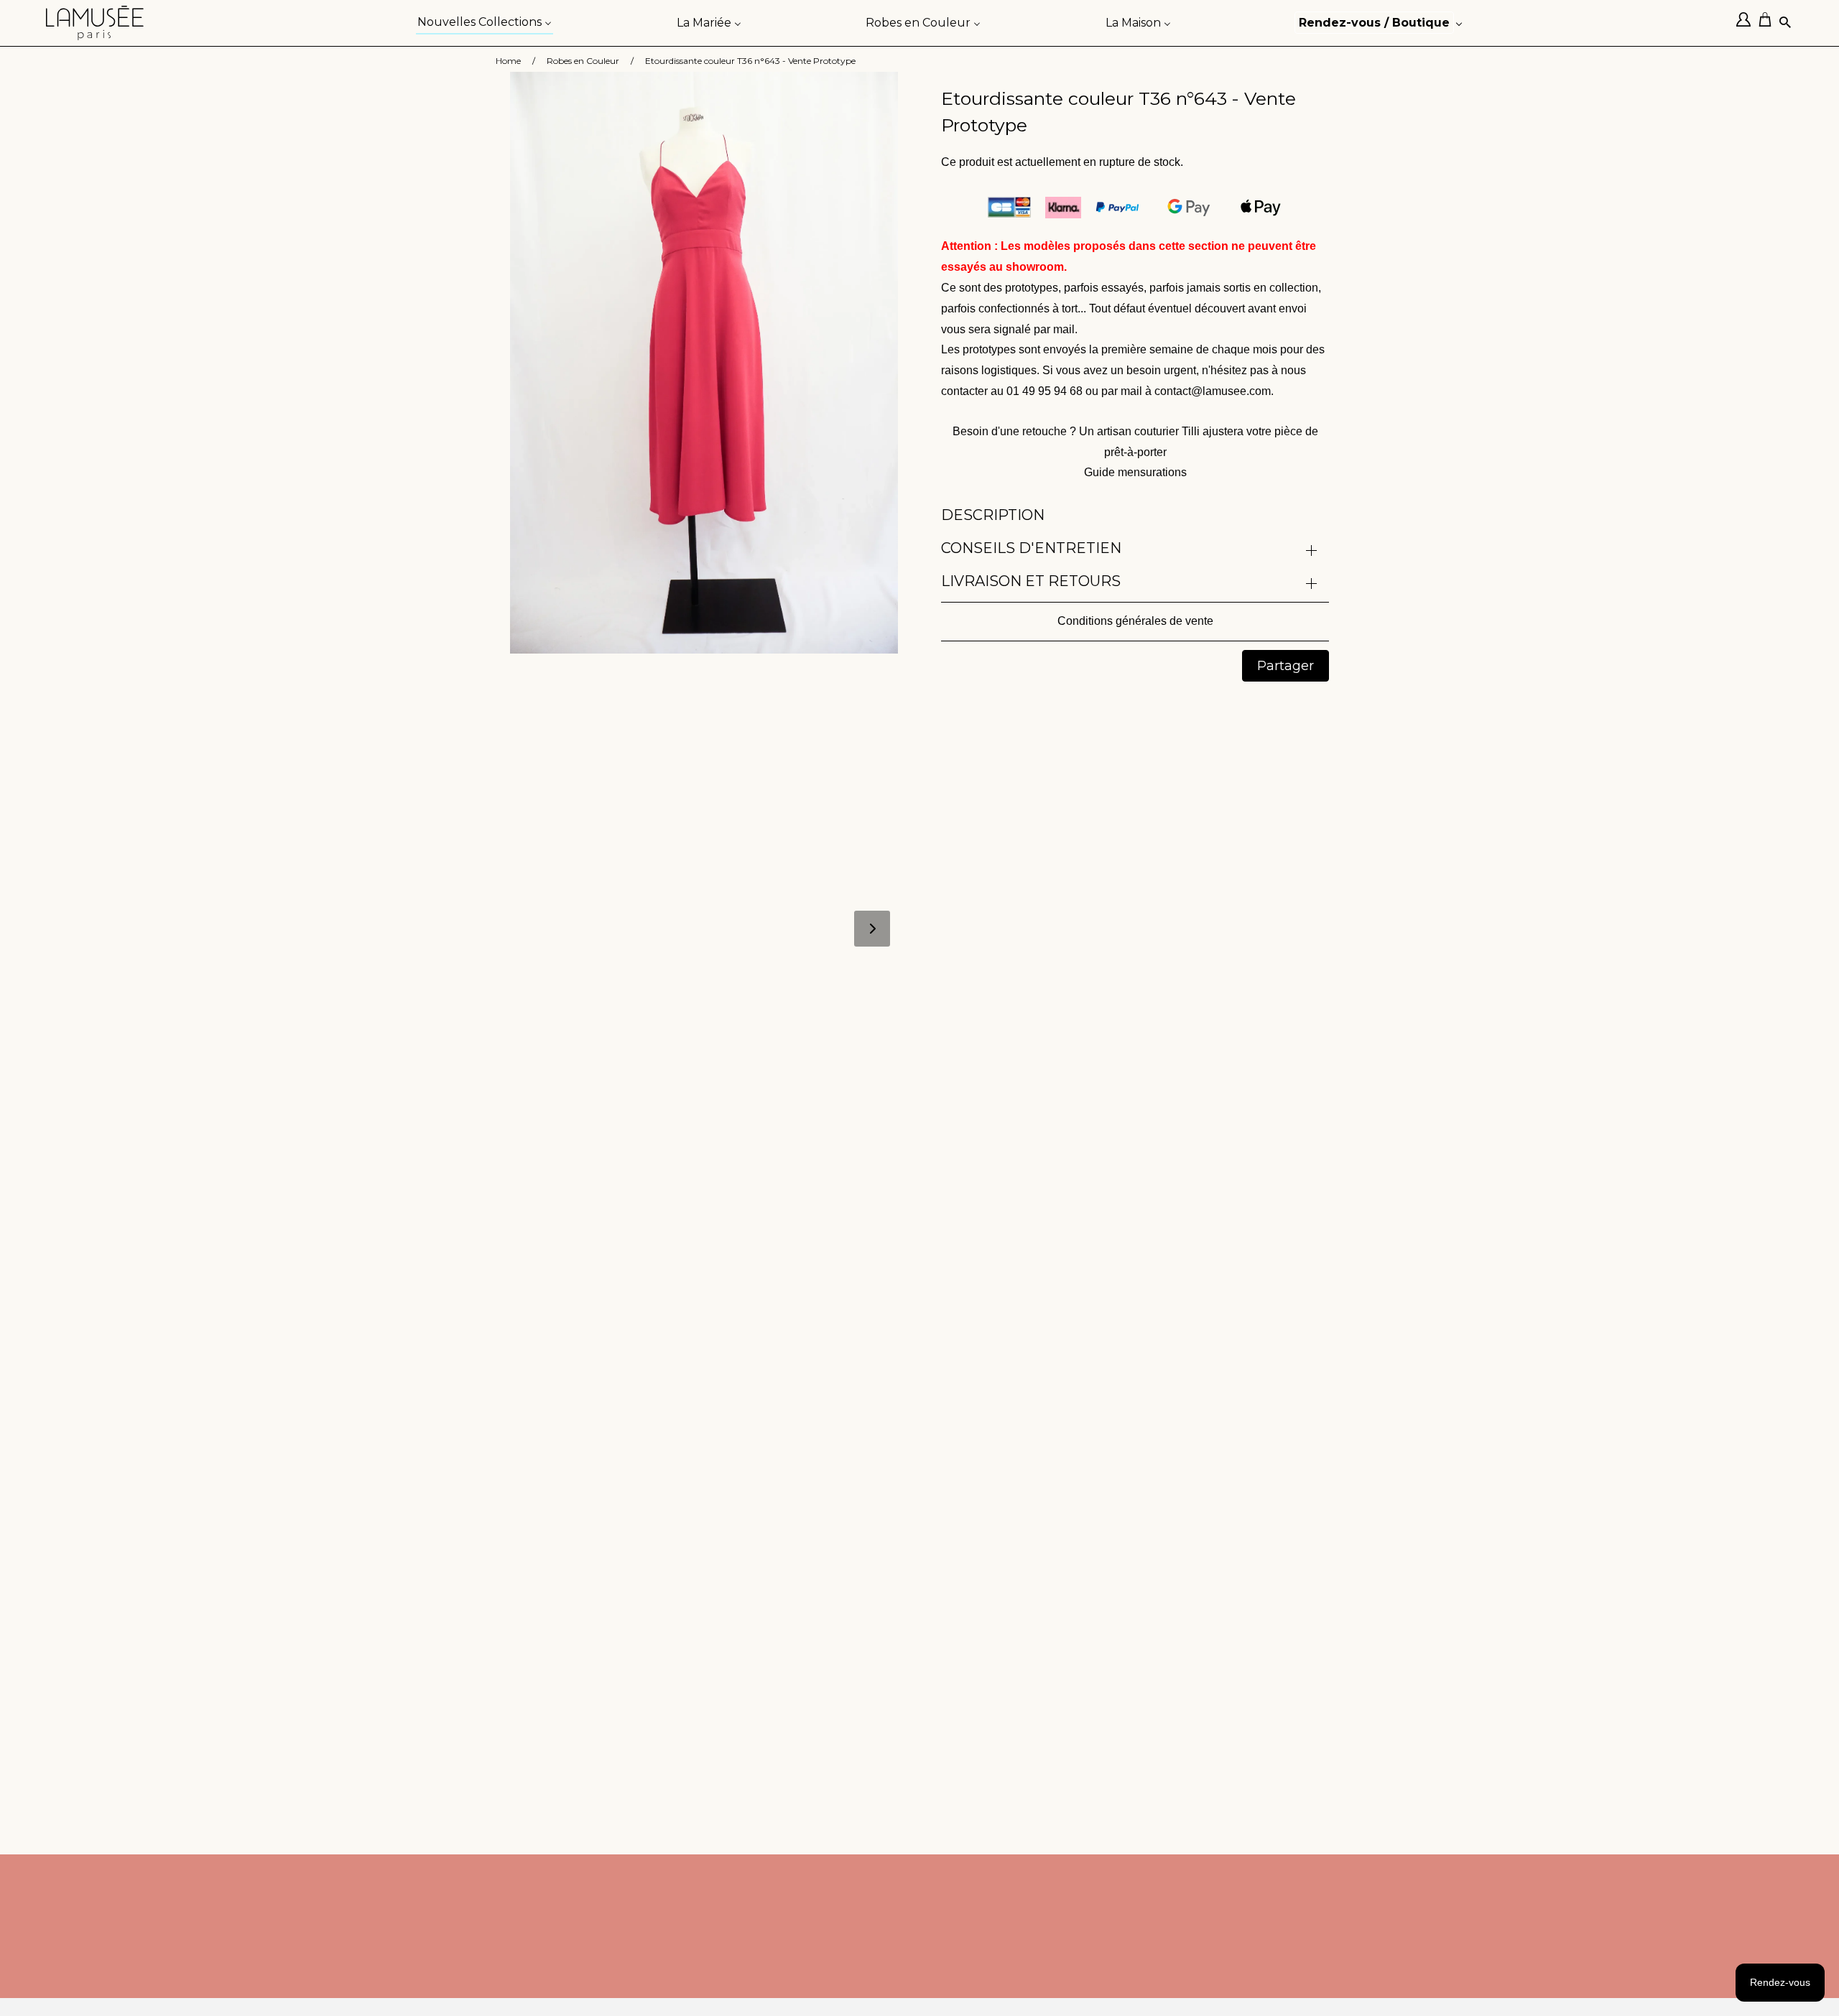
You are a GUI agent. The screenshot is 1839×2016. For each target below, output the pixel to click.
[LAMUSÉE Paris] (95, 23)
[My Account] (1747, 23)
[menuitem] (485, 21)
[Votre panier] (1769, 23)
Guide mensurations (1135, 472)
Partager (1286, 666)
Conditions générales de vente (1135, 621)
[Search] (1786, 23)
